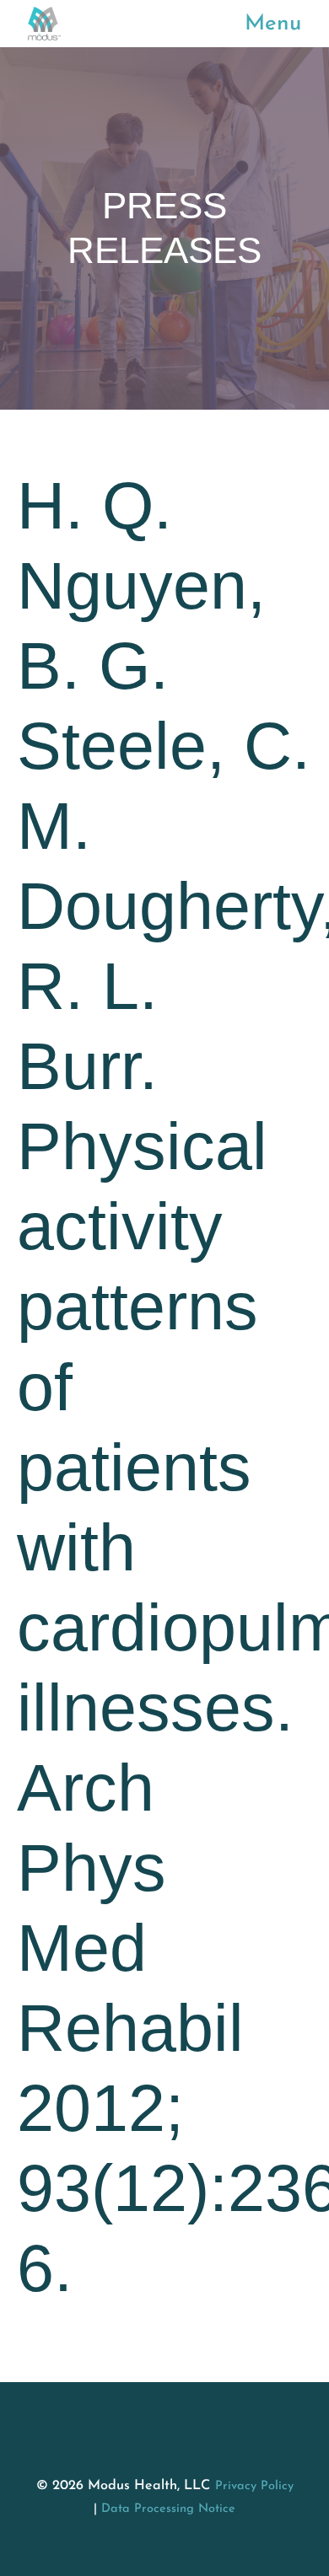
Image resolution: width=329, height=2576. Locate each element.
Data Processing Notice (168, 2509)
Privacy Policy (254, 2486)
